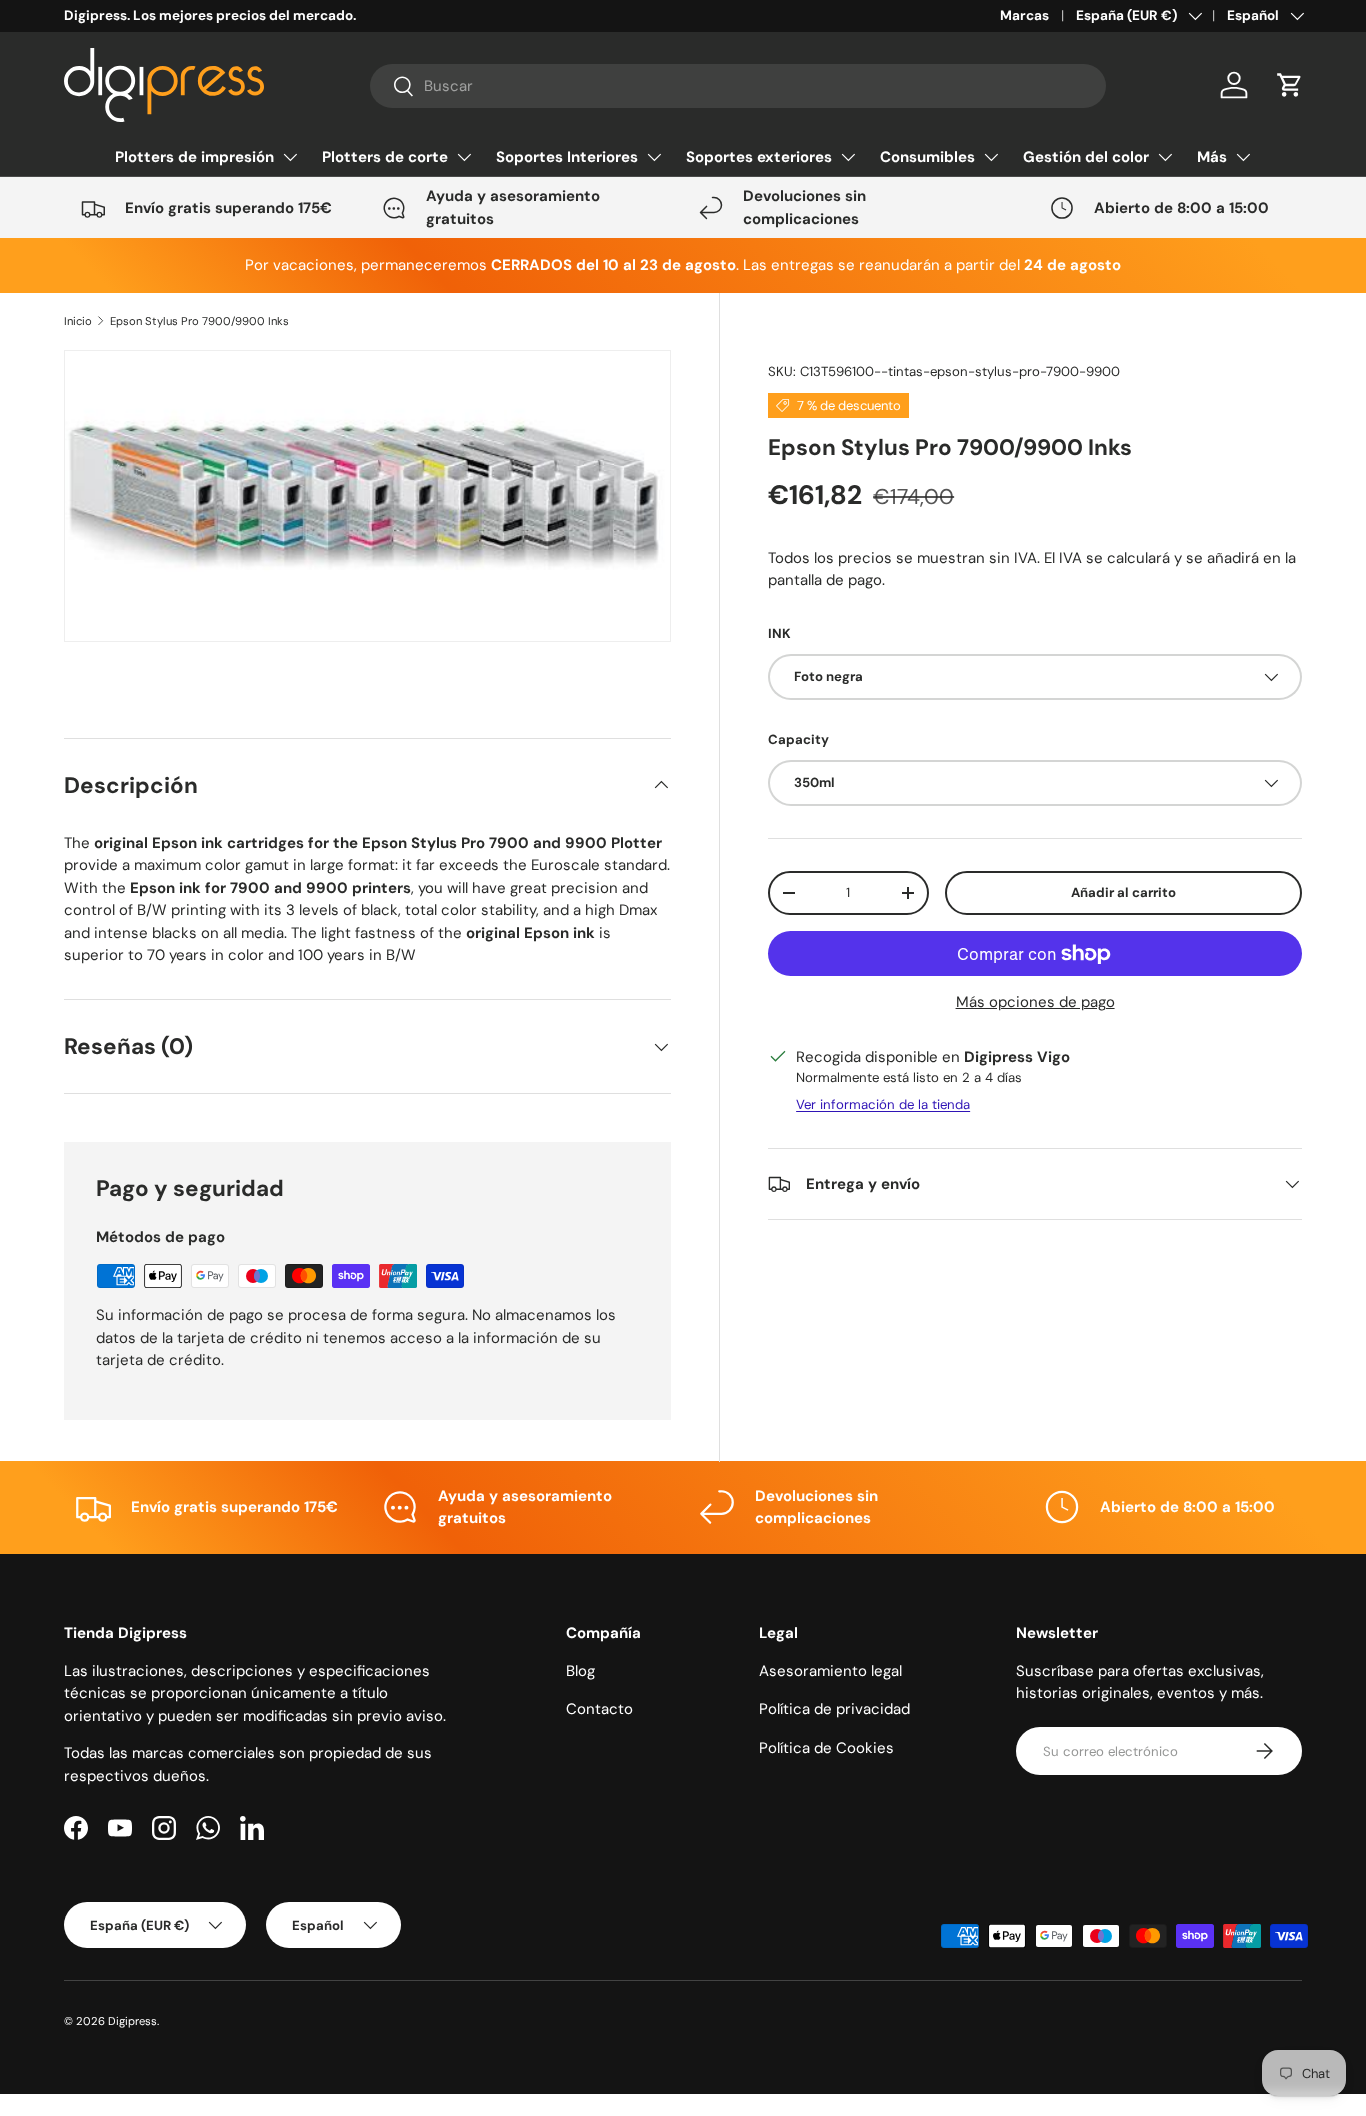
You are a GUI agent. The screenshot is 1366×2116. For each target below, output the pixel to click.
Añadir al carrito (1123, 892)
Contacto (599, 1709)
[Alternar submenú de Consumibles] (991, 157)
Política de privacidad (834, 1709)
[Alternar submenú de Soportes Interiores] (654, 157)
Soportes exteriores (759, 157)
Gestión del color (1086, 157)
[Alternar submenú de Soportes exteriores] (848, 157)
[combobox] (738, 86)
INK (779, 633)
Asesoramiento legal (830, 1671)
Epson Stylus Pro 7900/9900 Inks (199, 321)
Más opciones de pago (1035, 1002)
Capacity (798, 739)
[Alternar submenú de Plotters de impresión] (290, 157)
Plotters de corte (385, 157)
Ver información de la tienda (883, 1104)
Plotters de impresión (194, 157)
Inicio (78, 321)
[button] (1290, 85)
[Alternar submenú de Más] (1243, 157)
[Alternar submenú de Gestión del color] (1165, 157)
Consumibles (927, 157)
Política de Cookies (826, 1748)
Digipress (132, 2021)
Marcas (1024, 15)
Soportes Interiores (567, 157)
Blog (580, 1671)
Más (1212, 157)
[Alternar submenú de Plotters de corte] (464, 157)
